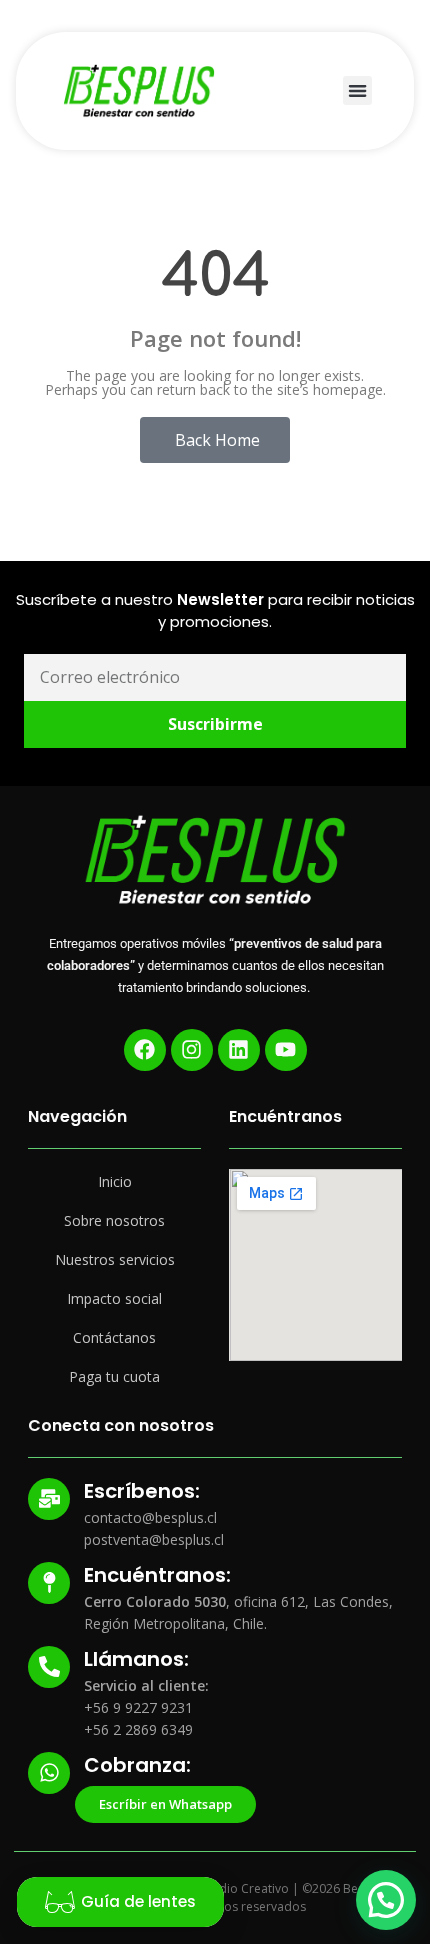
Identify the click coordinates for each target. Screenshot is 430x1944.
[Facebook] (145, 1050)
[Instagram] (192, 1050)
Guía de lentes (138, 1901)
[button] (357, 90)
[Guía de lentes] (60, 1902)
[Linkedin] (239, 1050)
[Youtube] (286, 1050)
